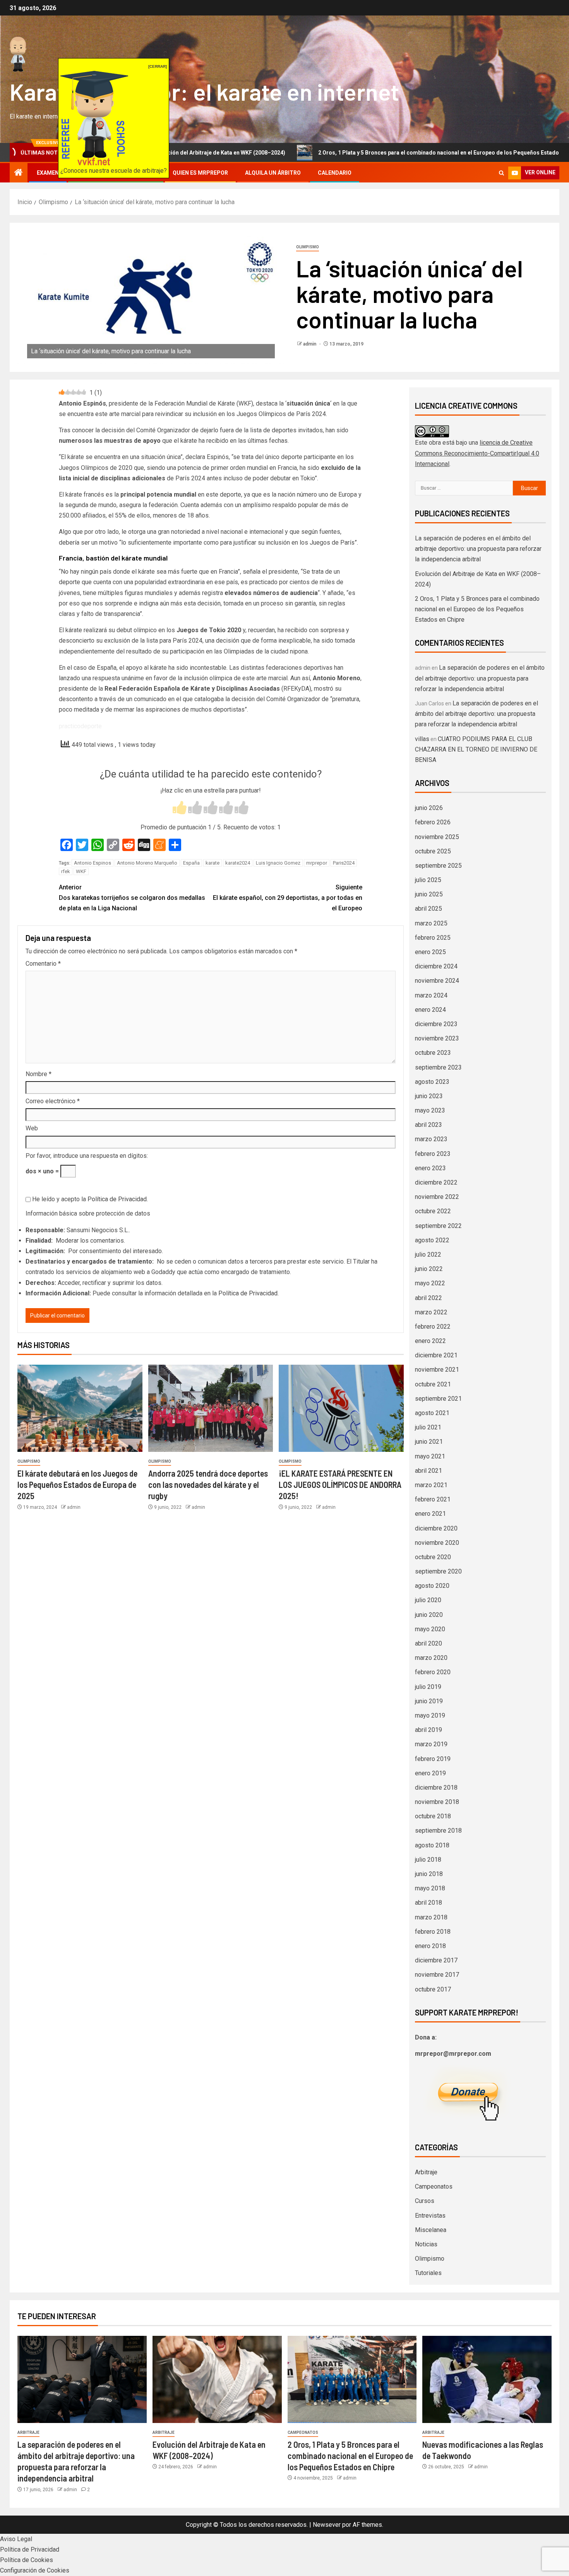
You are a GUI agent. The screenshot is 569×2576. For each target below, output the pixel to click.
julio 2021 (428, 1427)
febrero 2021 (433, 1499)
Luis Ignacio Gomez (278, 863)
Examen (48, 173)
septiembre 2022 (438, 1226)
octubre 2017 (433, 1989)
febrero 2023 (433, 1154)
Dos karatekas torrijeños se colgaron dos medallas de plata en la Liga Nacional (132, 898)
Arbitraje (426, 2172)
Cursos (425, 2201)
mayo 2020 (430, 1629)
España (191, 863)
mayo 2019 (430, 1715)
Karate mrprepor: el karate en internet (204, 91)
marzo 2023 (431, 1139)
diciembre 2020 (436, 1528)
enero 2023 (430, 1168)
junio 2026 (429, 808)
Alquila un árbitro (273, 173)
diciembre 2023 (436, 1024)
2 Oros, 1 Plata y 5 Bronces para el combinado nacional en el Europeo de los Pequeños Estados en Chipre (374, 153)
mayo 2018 (430, 1888)
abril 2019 (428, 1730)
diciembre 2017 (436, 1960)
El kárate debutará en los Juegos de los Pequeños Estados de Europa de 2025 (77, 1485)
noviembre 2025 (437, 837)
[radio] (180, 809)
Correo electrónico (53, 1101)
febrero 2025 (433, 938)
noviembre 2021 (437, 1370)
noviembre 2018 (437, 1802)
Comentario (43, 964)
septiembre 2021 (438, 1399)
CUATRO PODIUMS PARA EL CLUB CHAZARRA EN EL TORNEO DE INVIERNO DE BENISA (476, 749)
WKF (81, 871)
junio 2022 (429, 1269)
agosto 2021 (432, 1413)
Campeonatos (434, 2187)
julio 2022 (428, 1254)
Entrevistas (430, 2216)
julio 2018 (428, 1860)
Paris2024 (344, 863)
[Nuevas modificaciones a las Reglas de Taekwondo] (487, 2379)
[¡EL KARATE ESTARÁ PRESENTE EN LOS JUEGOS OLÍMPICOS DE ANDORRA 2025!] (341, 1408)
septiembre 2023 (438, 1067)
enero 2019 (430, 1773)
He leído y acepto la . (89, 1199)
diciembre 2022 (436, 1182)
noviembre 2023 (437, 1038)
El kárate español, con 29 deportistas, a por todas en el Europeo (288, 898)
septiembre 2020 (438, 1571)
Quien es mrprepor (200, 173)
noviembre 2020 (437, 1543)
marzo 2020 (431, 1658)
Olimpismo (308, 247)
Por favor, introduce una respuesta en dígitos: (87, 1156)
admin (310, 344)
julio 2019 (428, 1687)
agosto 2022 (432, 1240)
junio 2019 (429, 1701)
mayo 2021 (430, 1456)
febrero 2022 (433, 1327)
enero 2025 (430, 952)
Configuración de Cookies (35, 2570)
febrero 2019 (433, 1759)
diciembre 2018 (436, 1788)
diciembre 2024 (436, 966)
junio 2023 (429, 1096)
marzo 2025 (431, 923)
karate (213, 863)
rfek (66, 871)
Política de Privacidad (117, 1199)
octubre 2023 (433, 1053)
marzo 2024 (431, 995)
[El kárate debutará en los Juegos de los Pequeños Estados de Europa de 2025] (80, 1408)
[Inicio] (19, 173)
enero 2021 (430, 1514)
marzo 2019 (431, 1744)
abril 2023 (428, 1125)
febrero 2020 (433, 1672)
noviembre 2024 (437, 981)
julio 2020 (428, 1600)
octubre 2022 (433, 1211)
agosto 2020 (432, 1586)
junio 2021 (429, 1442)
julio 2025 (428, 880)
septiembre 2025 (438, 866)
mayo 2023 (430, 1110)
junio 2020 (429, 1615)
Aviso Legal (16, 2539)
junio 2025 (429, 894)
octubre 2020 (433, 1557)
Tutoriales (428, 2273)
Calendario (335, 173)
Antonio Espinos (93, 863)
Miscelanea (431, 2230)
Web (32, 1128)
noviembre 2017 (437, 1975)
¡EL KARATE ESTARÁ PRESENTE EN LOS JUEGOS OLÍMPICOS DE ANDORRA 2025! (340, 1485)
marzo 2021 (431, 1485)
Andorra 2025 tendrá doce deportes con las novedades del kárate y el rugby (208, 1485)
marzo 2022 (431, 1312)
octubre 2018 (433, 1816)
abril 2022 (428, 1298)
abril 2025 (428, 909)
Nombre (39, 1074)
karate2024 (238, 863)
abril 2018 (428, 1903)
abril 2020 (428, 1643)
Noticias (426, 2244)
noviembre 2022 (437, 1197)
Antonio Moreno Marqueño (147, 863)
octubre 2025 (433, 851)
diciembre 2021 (436, 1355)
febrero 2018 (433, 1932)
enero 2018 (430, 1946)
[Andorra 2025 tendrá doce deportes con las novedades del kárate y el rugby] (211, 1408)
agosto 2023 (432, 1082)
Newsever (327, 2525)
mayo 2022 (430, 1283)
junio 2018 (429, 1874)
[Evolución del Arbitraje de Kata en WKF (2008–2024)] (217, 2379)
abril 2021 (428, 1471)
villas (422, 739)
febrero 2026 (433, 822)
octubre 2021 (433, 1384)
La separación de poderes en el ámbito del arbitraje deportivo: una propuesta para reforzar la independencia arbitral (478, 549)
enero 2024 (430, 1010)
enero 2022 (430, 1341)
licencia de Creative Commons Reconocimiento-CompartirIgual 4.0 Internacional (477, 453)
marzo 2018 (431, 1917)
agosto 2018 (432, 1845)
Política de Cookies (27, 2560)
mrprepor (317, 863)
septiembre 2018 (438, 1831)
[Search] (501, 173)
